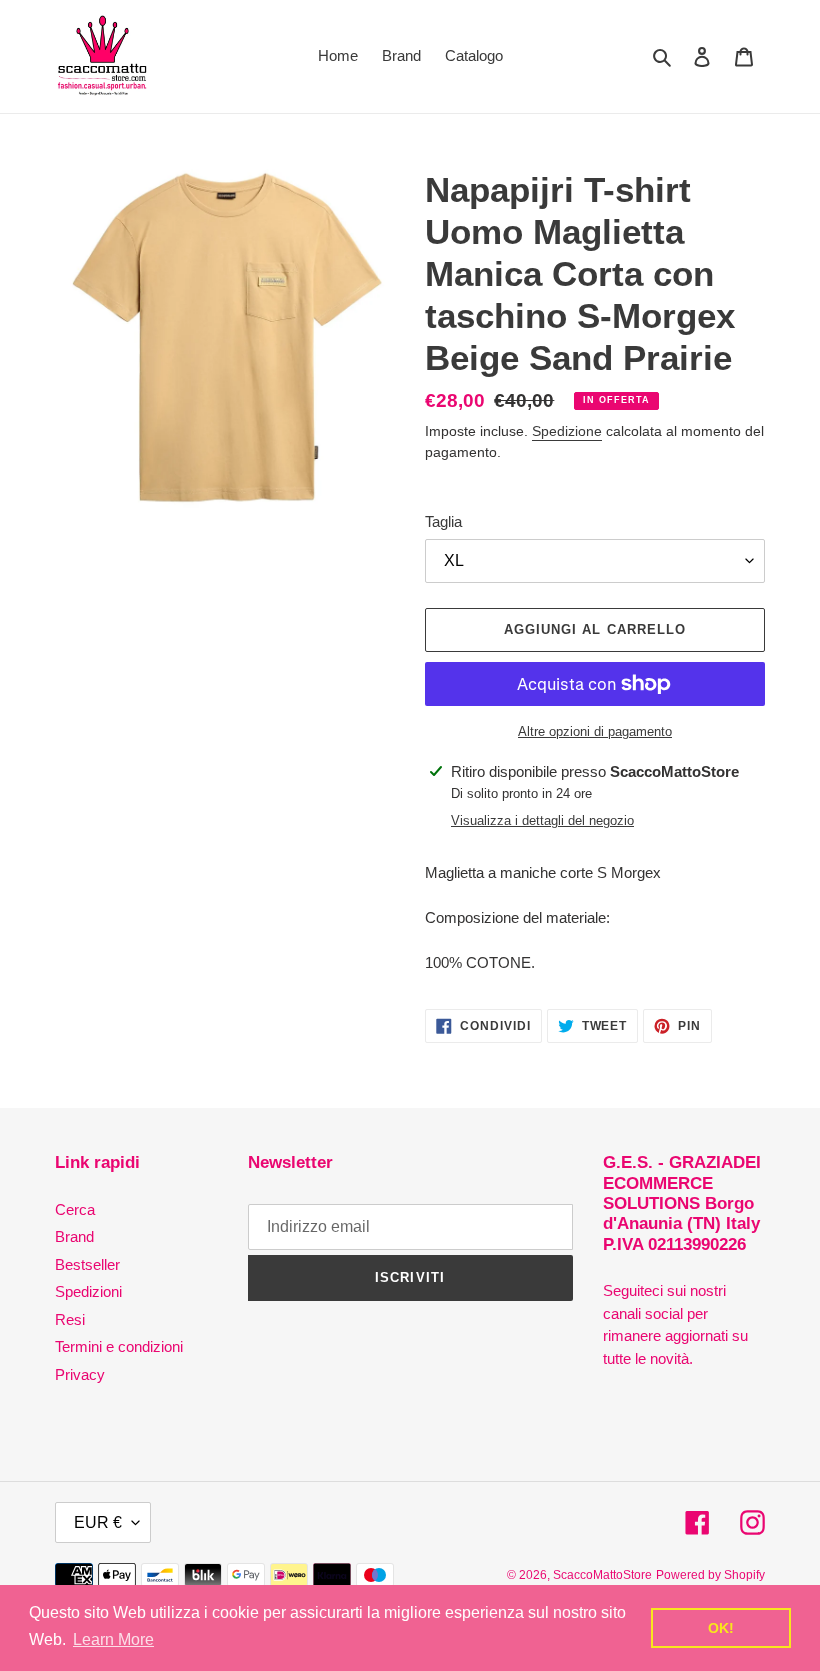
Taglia (443, 521)
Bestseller (87, 1264)
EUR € (98, 1522)
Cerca (75, 1209)
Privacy (80, 1374)
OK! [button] (721, 1628)
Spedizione (567, 431)
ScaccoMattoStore (602, 1575)
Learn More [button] (113, 1639)
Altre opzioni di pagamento (595, 731)
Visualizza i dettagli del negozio (542, 820)
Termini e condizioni (119, 1346)
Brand (74, 1236)
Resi (70, 1319)
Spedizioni (88, 1291)
